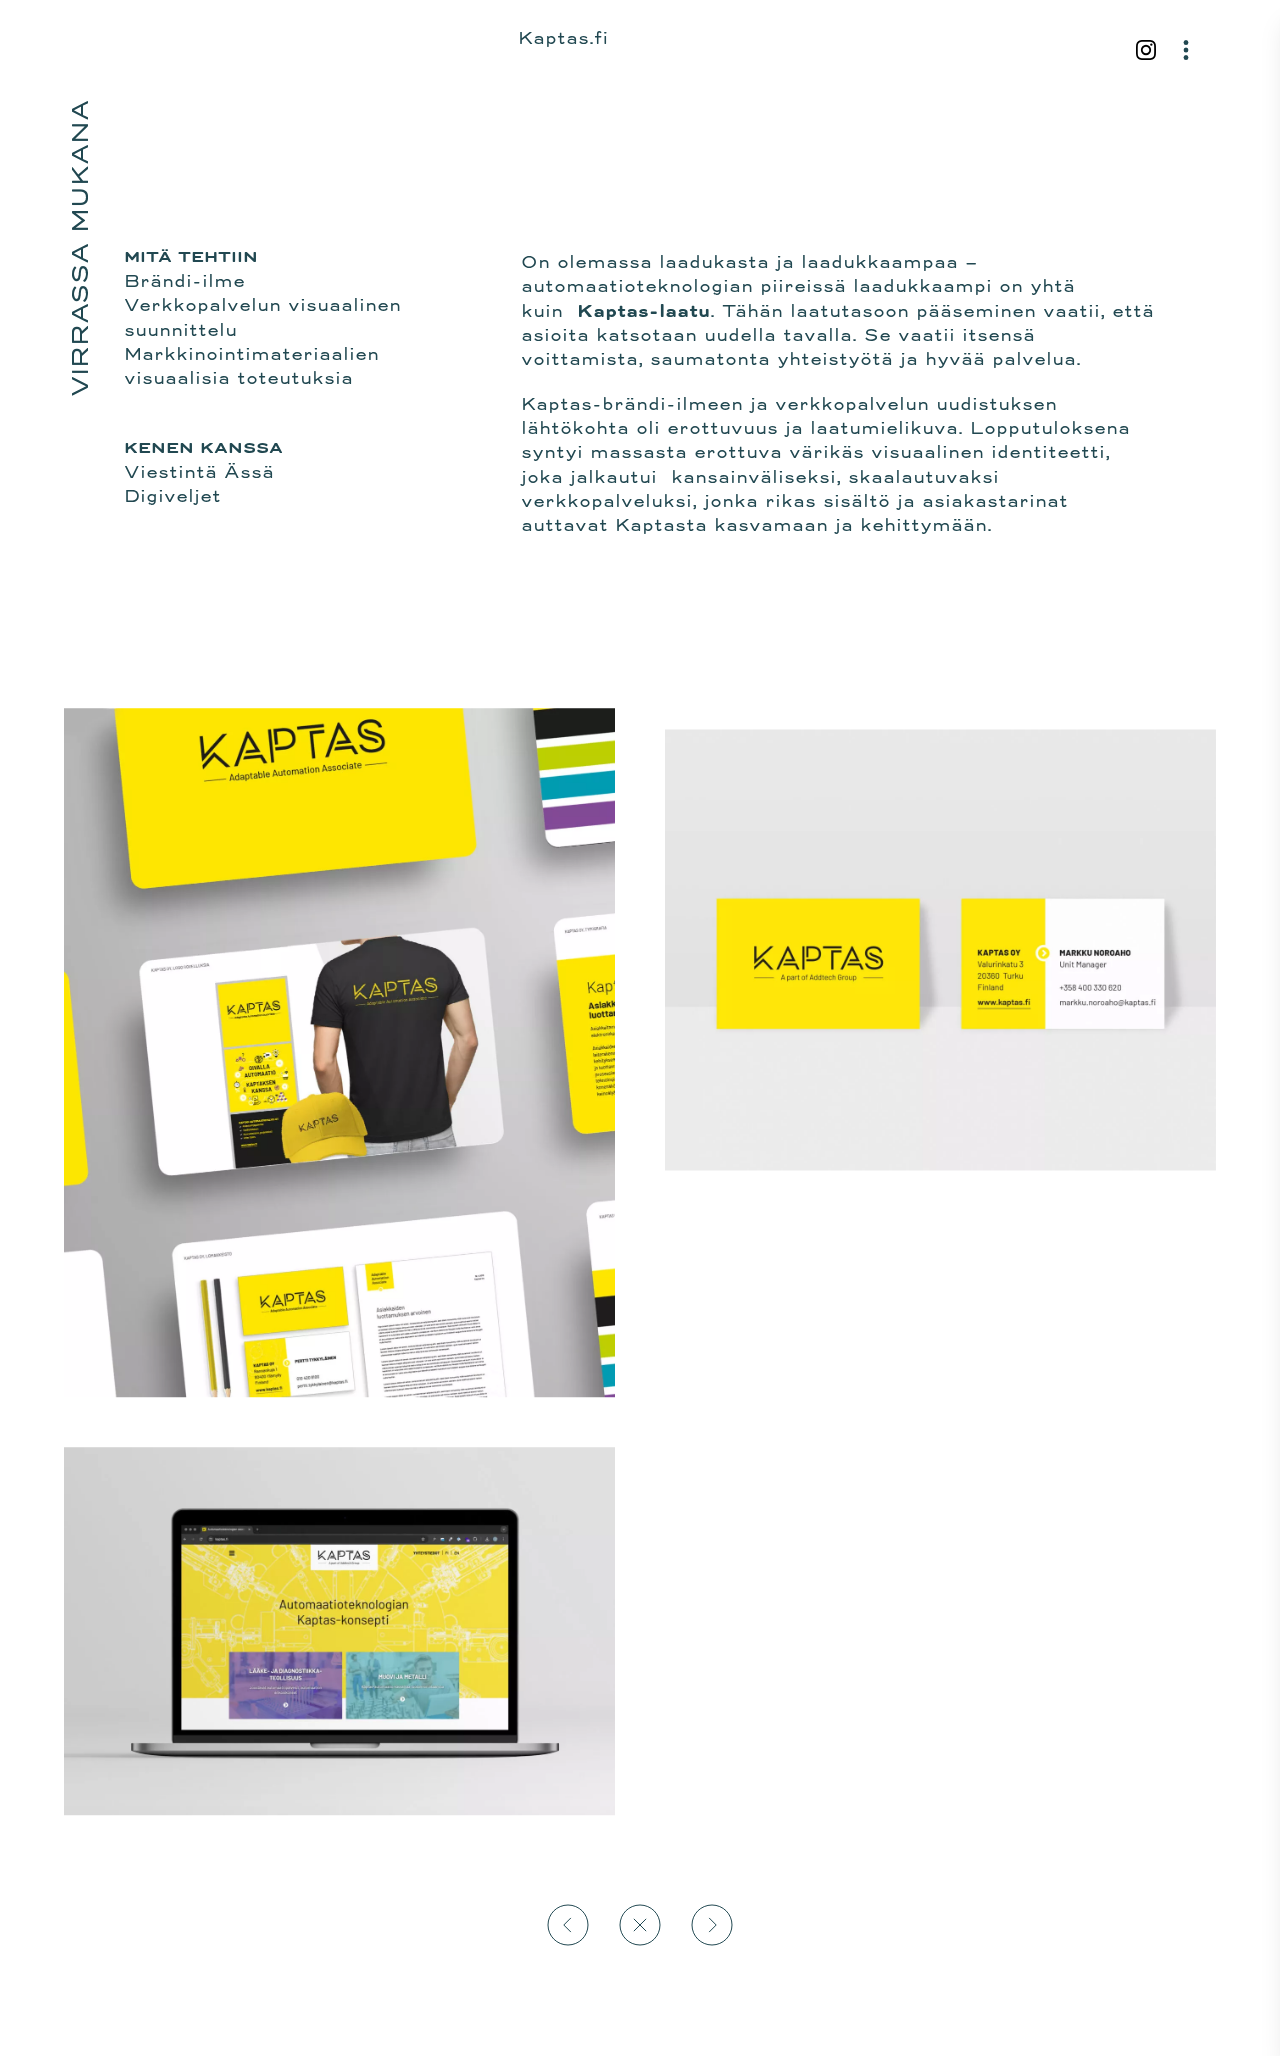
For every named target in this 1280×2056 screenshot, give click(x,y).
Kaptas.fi (563, 38)
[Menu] (1186, 50)
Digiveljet (172, 496)
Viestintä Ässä (199, 472)
